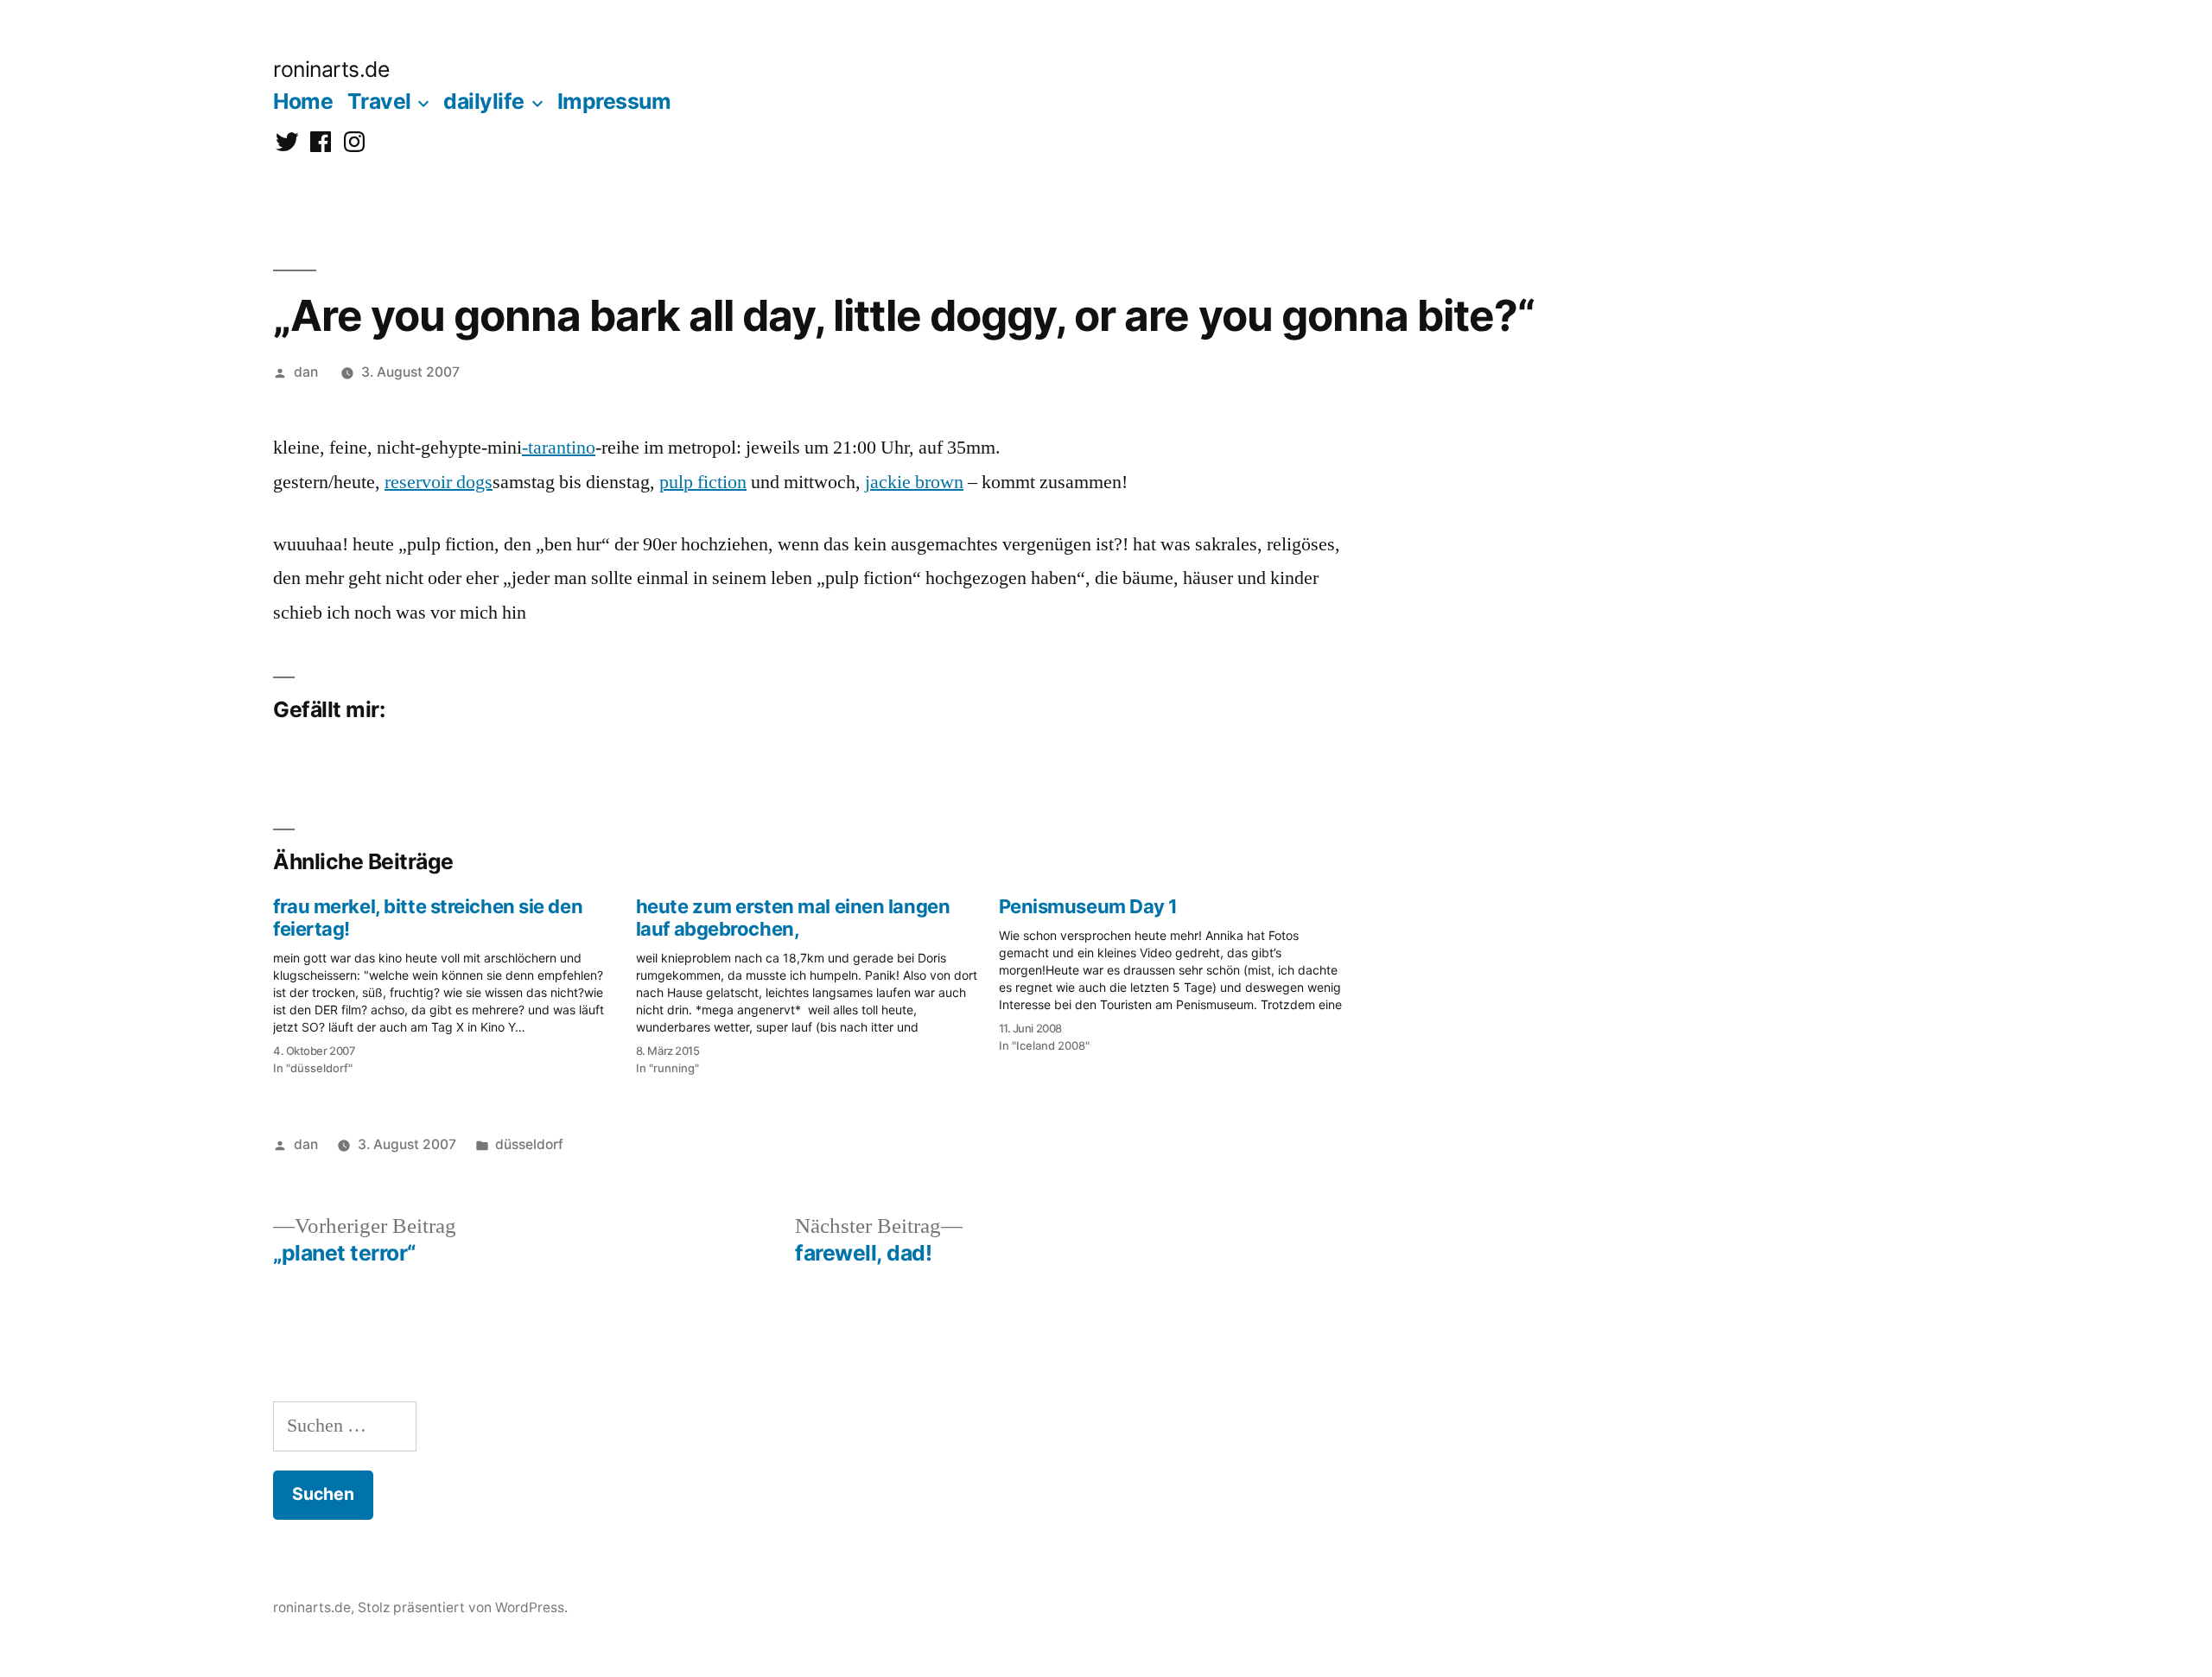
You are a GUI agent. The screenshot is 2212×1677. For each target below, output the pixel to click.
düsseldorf (529, 1144)
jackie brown (914, 482)
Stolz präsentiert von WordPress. (463, 1607)
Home (303, 101)
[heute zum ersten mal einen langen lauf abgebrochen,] (817, 981)
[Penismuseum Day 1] (1180, 970)
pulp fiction (703, 482)
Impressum (614, 101)
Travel (379, 101)
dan (306, 372)
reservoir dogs (439, 482)
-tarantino (559, 448)
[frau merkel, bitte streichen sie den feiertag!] (454, 981)
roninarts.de (331, 69)
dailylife (484, 101)
